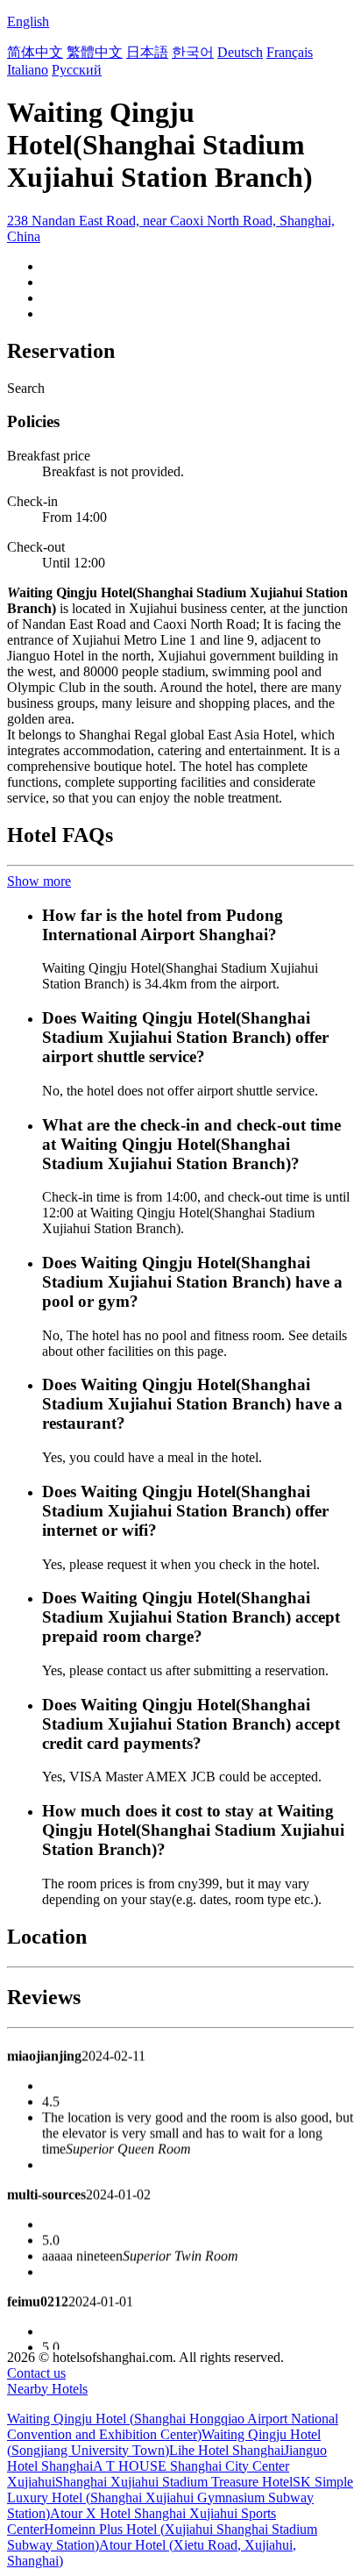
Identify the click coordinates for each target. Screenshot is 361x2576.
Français (290, 52)
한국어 (193, 52)
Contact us (36, 2373)
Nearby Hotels (47, 2389)
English (28, 21)
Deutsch (240, 52)
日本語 (147, 52)
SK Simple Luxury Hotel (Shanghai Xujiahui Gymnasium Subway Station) (180, 2498)
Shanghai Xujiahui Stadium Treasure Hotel (174, 2482)
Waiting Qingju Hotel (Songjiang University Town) (164, 2442)
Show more (39, 881)
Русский (77, 70)
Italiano (28, 70)
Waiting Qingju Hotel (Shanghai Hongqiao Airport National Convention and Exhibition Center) (173, 2426)
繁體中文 (95, 52)
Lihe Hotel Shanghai (227, 2450)
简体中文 (35, 52)
